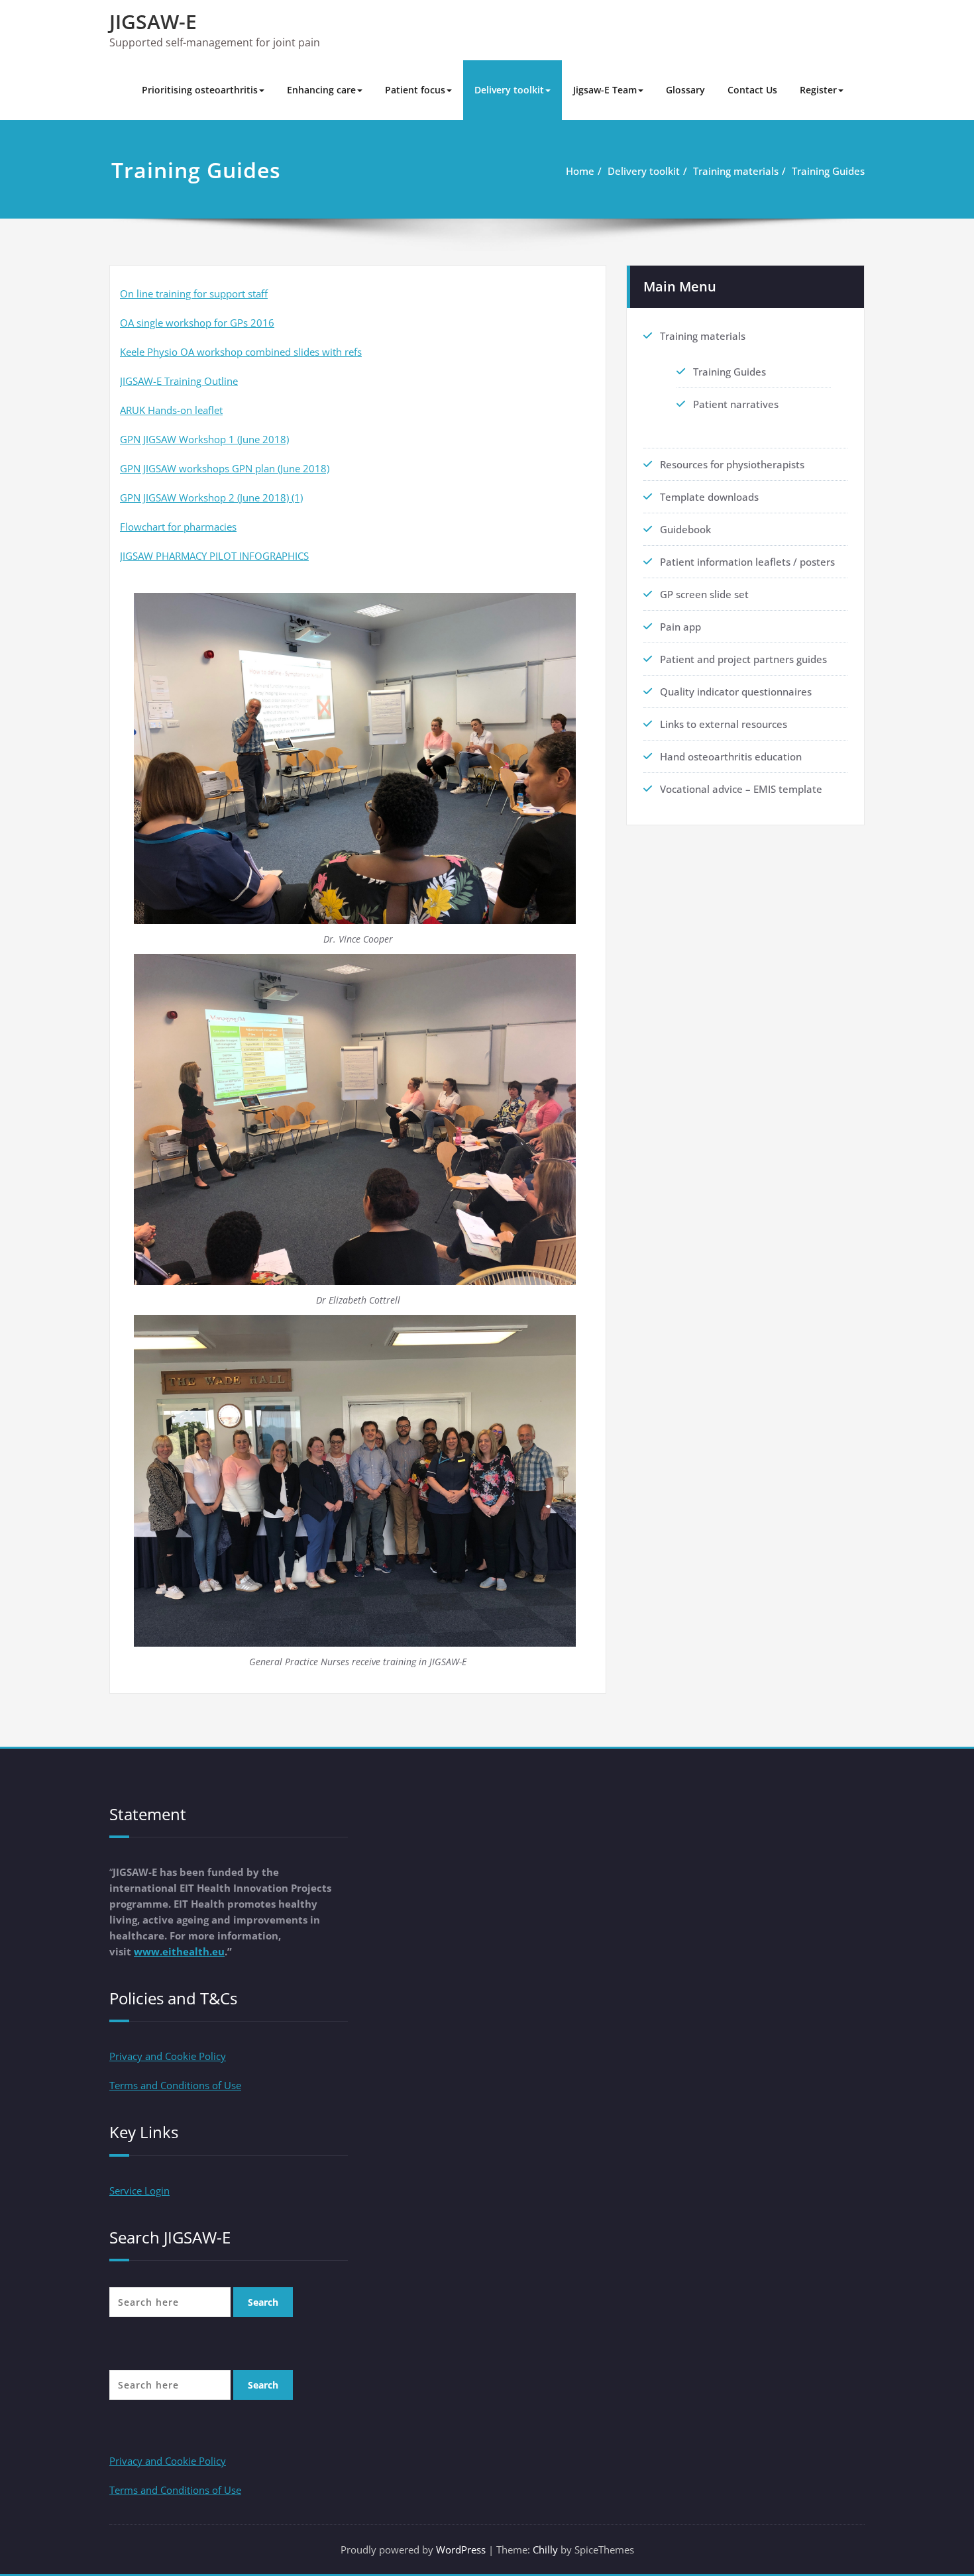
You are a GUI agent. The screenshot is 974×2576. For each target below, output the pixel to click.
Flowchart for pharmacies (178, 527)
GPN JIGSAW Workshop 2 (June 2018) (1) (211, 497)
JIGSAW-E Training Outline (179, 381)
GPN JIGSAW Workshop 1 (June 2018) (204, 439)
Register (818, 90)
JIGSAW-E (153, 22)
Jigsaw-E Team (605, 90)
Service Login (139, 2190)
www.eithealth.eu (179, 1951)
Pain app (680, 627)
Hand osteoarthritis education (731, 756)
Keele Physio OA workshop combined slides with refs (241, 352)
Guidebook (685, 529)
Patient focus (415, 90)
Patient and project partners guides (743, 659)
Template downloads (709, 497)
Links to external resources (724, 724)
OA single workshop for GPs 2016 (197, 323)
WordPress (461, 2550)
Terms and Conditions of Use (175, 2085)
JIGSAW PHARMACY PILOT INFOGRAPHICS (214, 556)
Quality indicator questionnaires (736, 692)
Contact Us (752, 90)
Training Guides (828, 171)
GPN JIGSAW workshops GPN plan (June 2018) (225, 468)
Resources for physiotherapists (732, 464)
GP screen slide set (704, 594)
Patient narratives (736, 404)
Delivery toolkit (509, 90)
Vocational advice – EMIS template (741, 789)
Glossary (685, 90)
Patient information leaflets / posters (747, 562)
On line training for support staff (194, 293)
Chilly (545, 2550)
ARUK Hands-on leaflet (171, 410)
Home (580, 171)
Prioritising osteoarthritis (200, 90)
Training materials (736, 171)
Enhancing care (321, 90)
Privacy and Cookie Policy (168, 2056)
